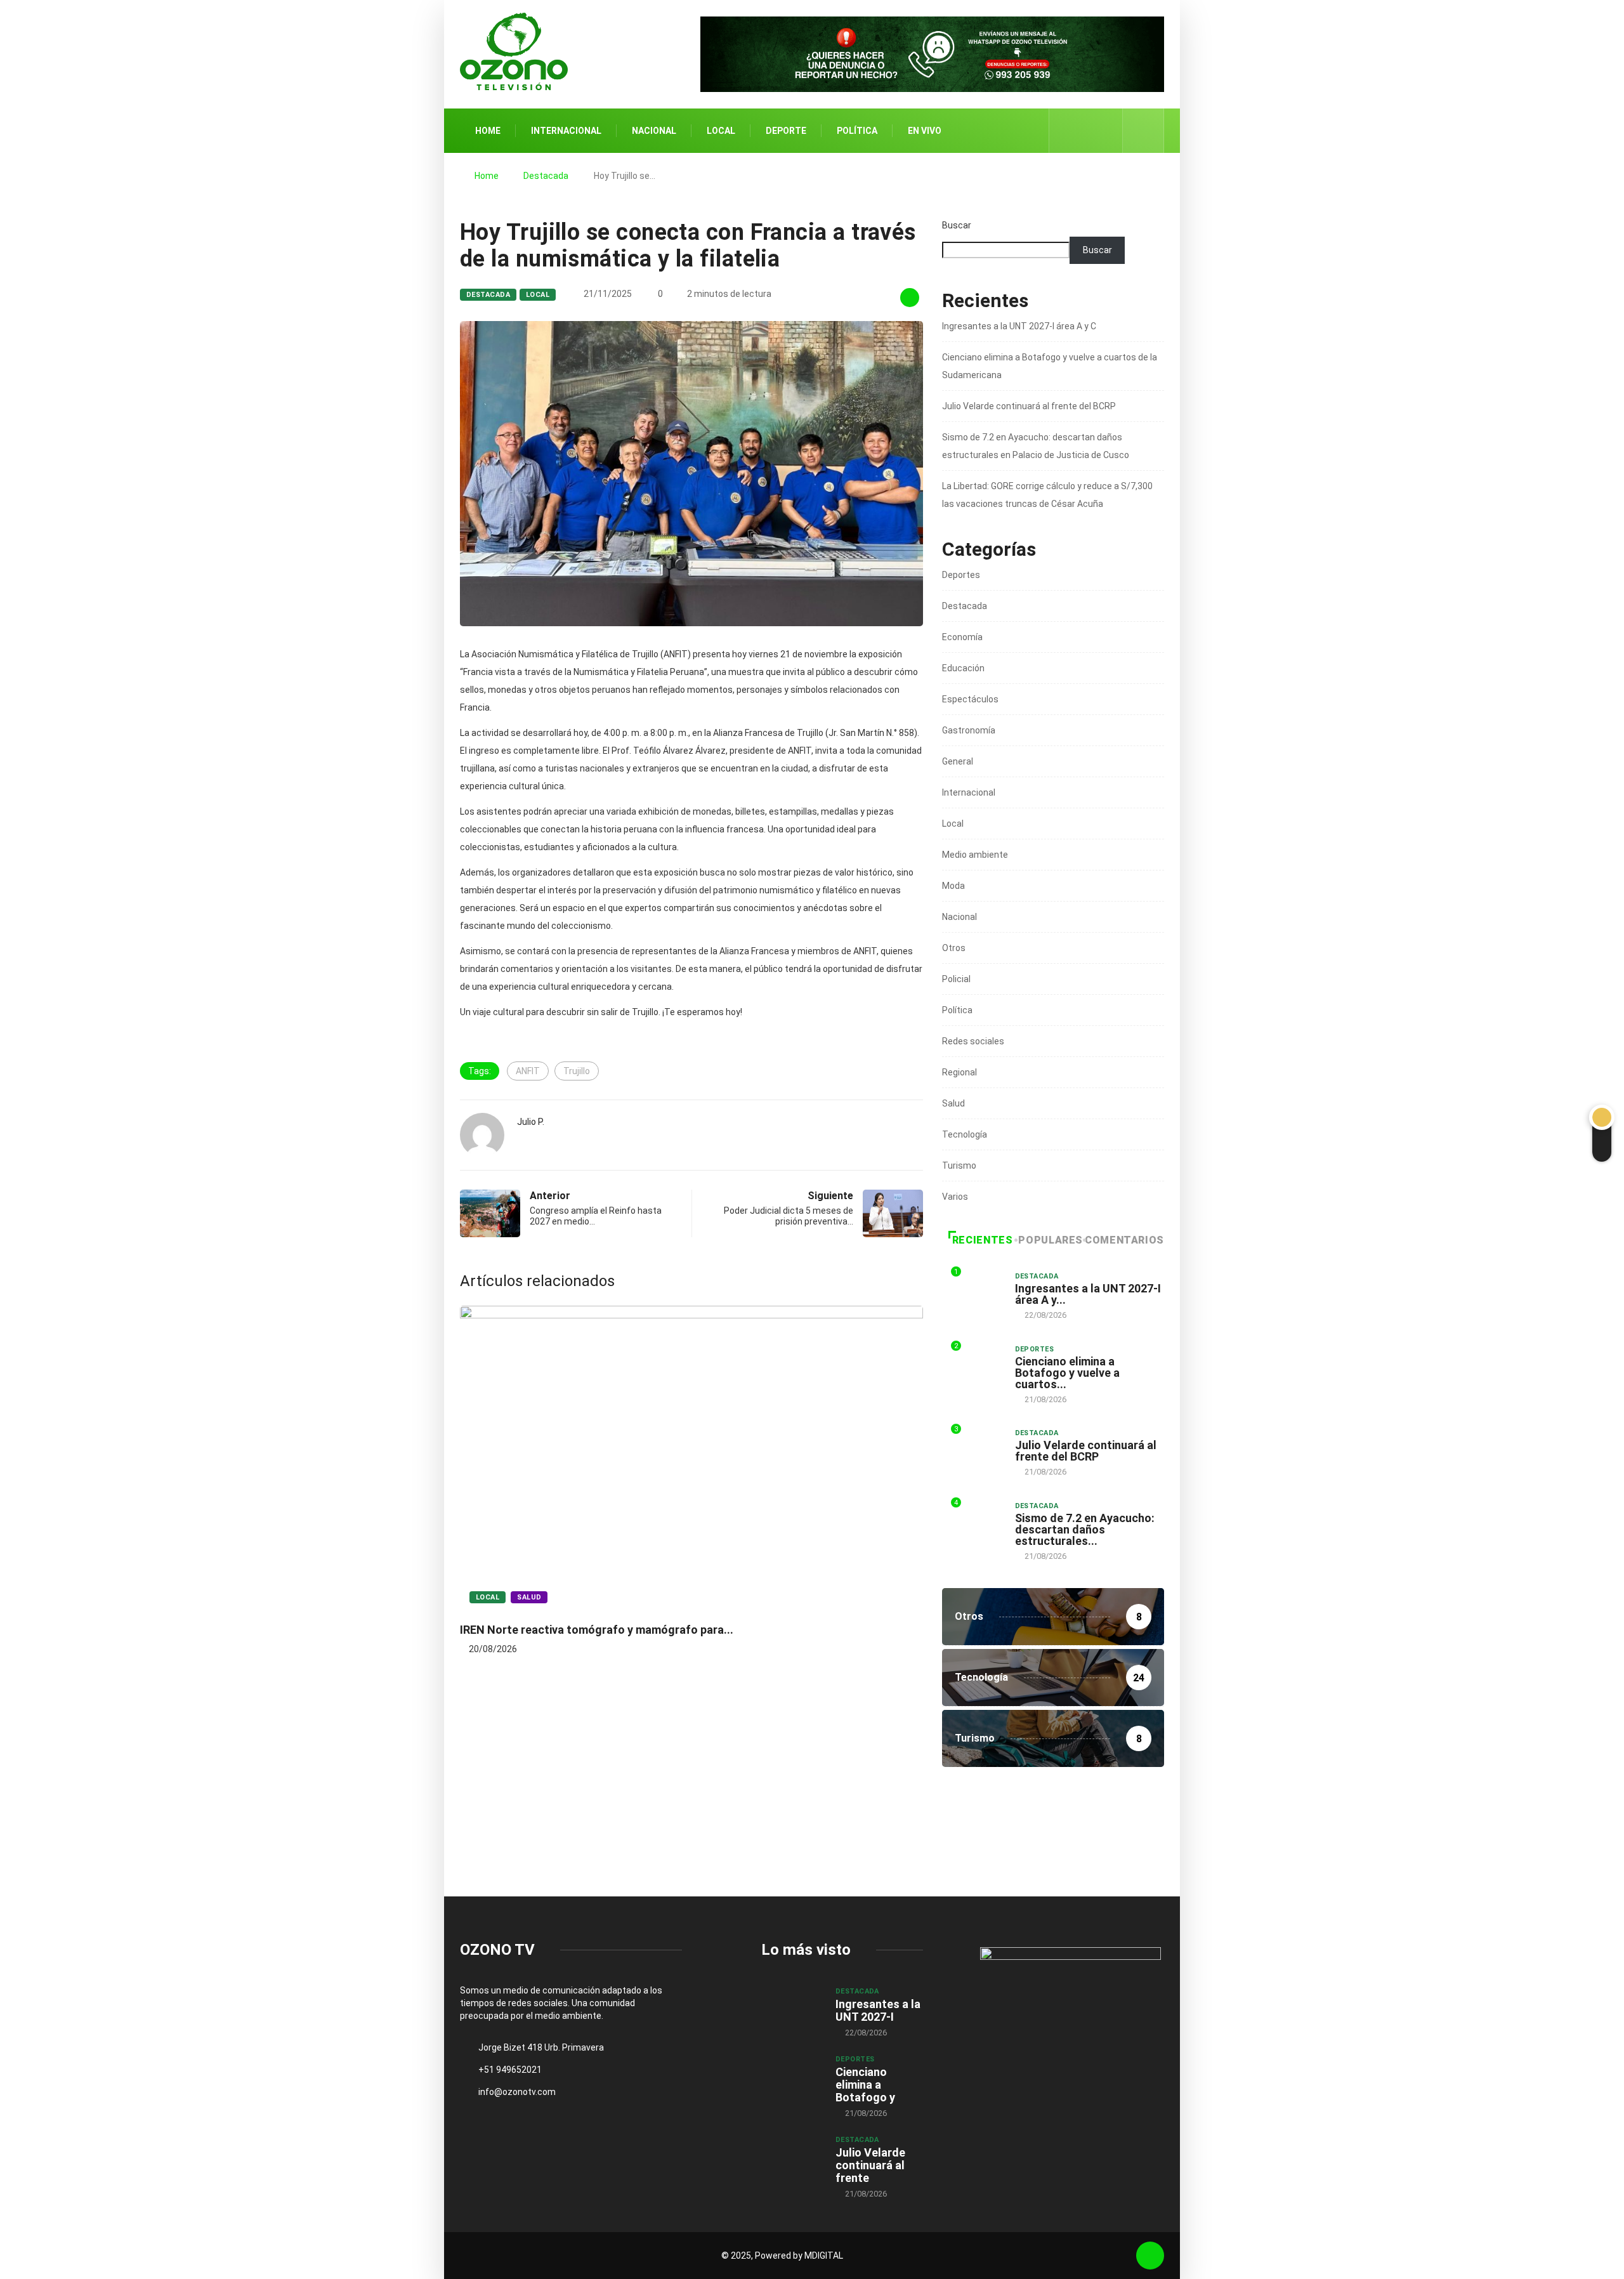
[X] (1086, 130)
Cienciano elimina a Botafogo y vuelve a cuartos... (1067, 1373)
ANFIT (528, 1071)
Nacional (654, 131)
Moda (953, 886)
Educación (963, 668)
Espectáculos (970, 699)
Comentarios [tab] (1124, 1240)
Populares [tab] (1051, 1240)
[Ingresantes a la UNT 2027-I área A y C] (792, 2009)
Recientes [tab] (983, 1240)
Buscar (957, 225)
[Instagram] (1106, 131)
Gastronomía (969, 730)
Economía (962, 637)
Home (488, 131)
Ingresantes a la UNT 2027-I (878, 2010)
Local (721, 131)
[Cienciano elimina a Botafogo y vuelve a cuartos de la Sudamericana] (792, 2077)
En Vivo (925, 131)
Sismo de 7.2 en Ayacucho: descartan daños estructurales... (1085, 1529)
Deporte (786, 131)
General (958, 761)
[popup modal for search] (1143, 131)
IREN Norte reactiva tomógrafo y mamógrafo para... (597, 1630)
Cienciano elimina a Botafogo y (865, 2085)
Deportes (961, 575)
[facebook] (1067, 131)
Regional (959, 1072)
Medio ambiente (975, 855)
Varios (955, 1197)
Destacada (546, 176)
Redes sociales (973, 1041)
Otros (954, 948)
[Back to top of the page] (1150, 2256)
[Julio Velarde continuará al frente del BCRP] (792, 2157)
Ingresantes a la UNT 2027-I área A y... (1088, 1294)
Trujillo (577, 1071)
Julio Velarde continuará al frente (870, 2165)
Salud (529, 1597)
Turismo (959, 1166)
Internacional (566, 131)
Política (857, 131)
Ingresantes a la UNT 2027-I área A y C (1019, 326)
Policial (956, 979)
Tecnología (965, 1134)
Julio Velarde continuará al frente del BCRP (1029, 406)
